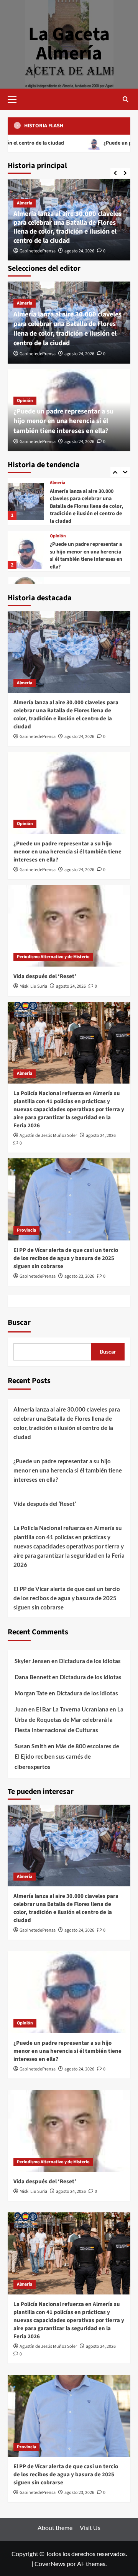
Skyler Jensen (32, 1661)
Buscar (19, 1323)
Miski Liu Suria (33, 986)
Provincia (26, 1230)
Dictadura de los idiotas (90, 1661)
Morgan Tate (31, 1693)
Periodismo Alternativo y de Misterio (86, 542)
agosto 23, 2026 (79, 1276)
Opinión (25, 401)
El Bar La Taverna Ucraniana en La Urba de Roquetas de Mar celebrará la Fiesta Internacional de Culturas (69, 1720)
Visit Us (90, 2527)
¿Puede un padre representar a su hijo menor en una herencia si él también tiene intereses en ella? (63, 421)
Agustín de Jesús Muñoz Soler (48, 1136)
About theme (55, 2527)
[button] (15, 98)
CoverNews (50, 2564)
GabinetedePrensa (38, 251)
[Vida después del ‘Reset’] (26, 546)
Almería (25, 203)
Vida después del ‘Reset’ (78, 551)
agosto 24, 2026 (79, 251)
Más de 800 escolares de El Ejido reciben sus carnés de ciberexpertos (67, 1756)
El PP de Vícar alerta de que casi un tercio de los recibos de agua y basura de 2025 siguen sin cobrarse (66, 1258)
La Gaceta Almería (69, 44)
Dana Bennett (33, 1677)
